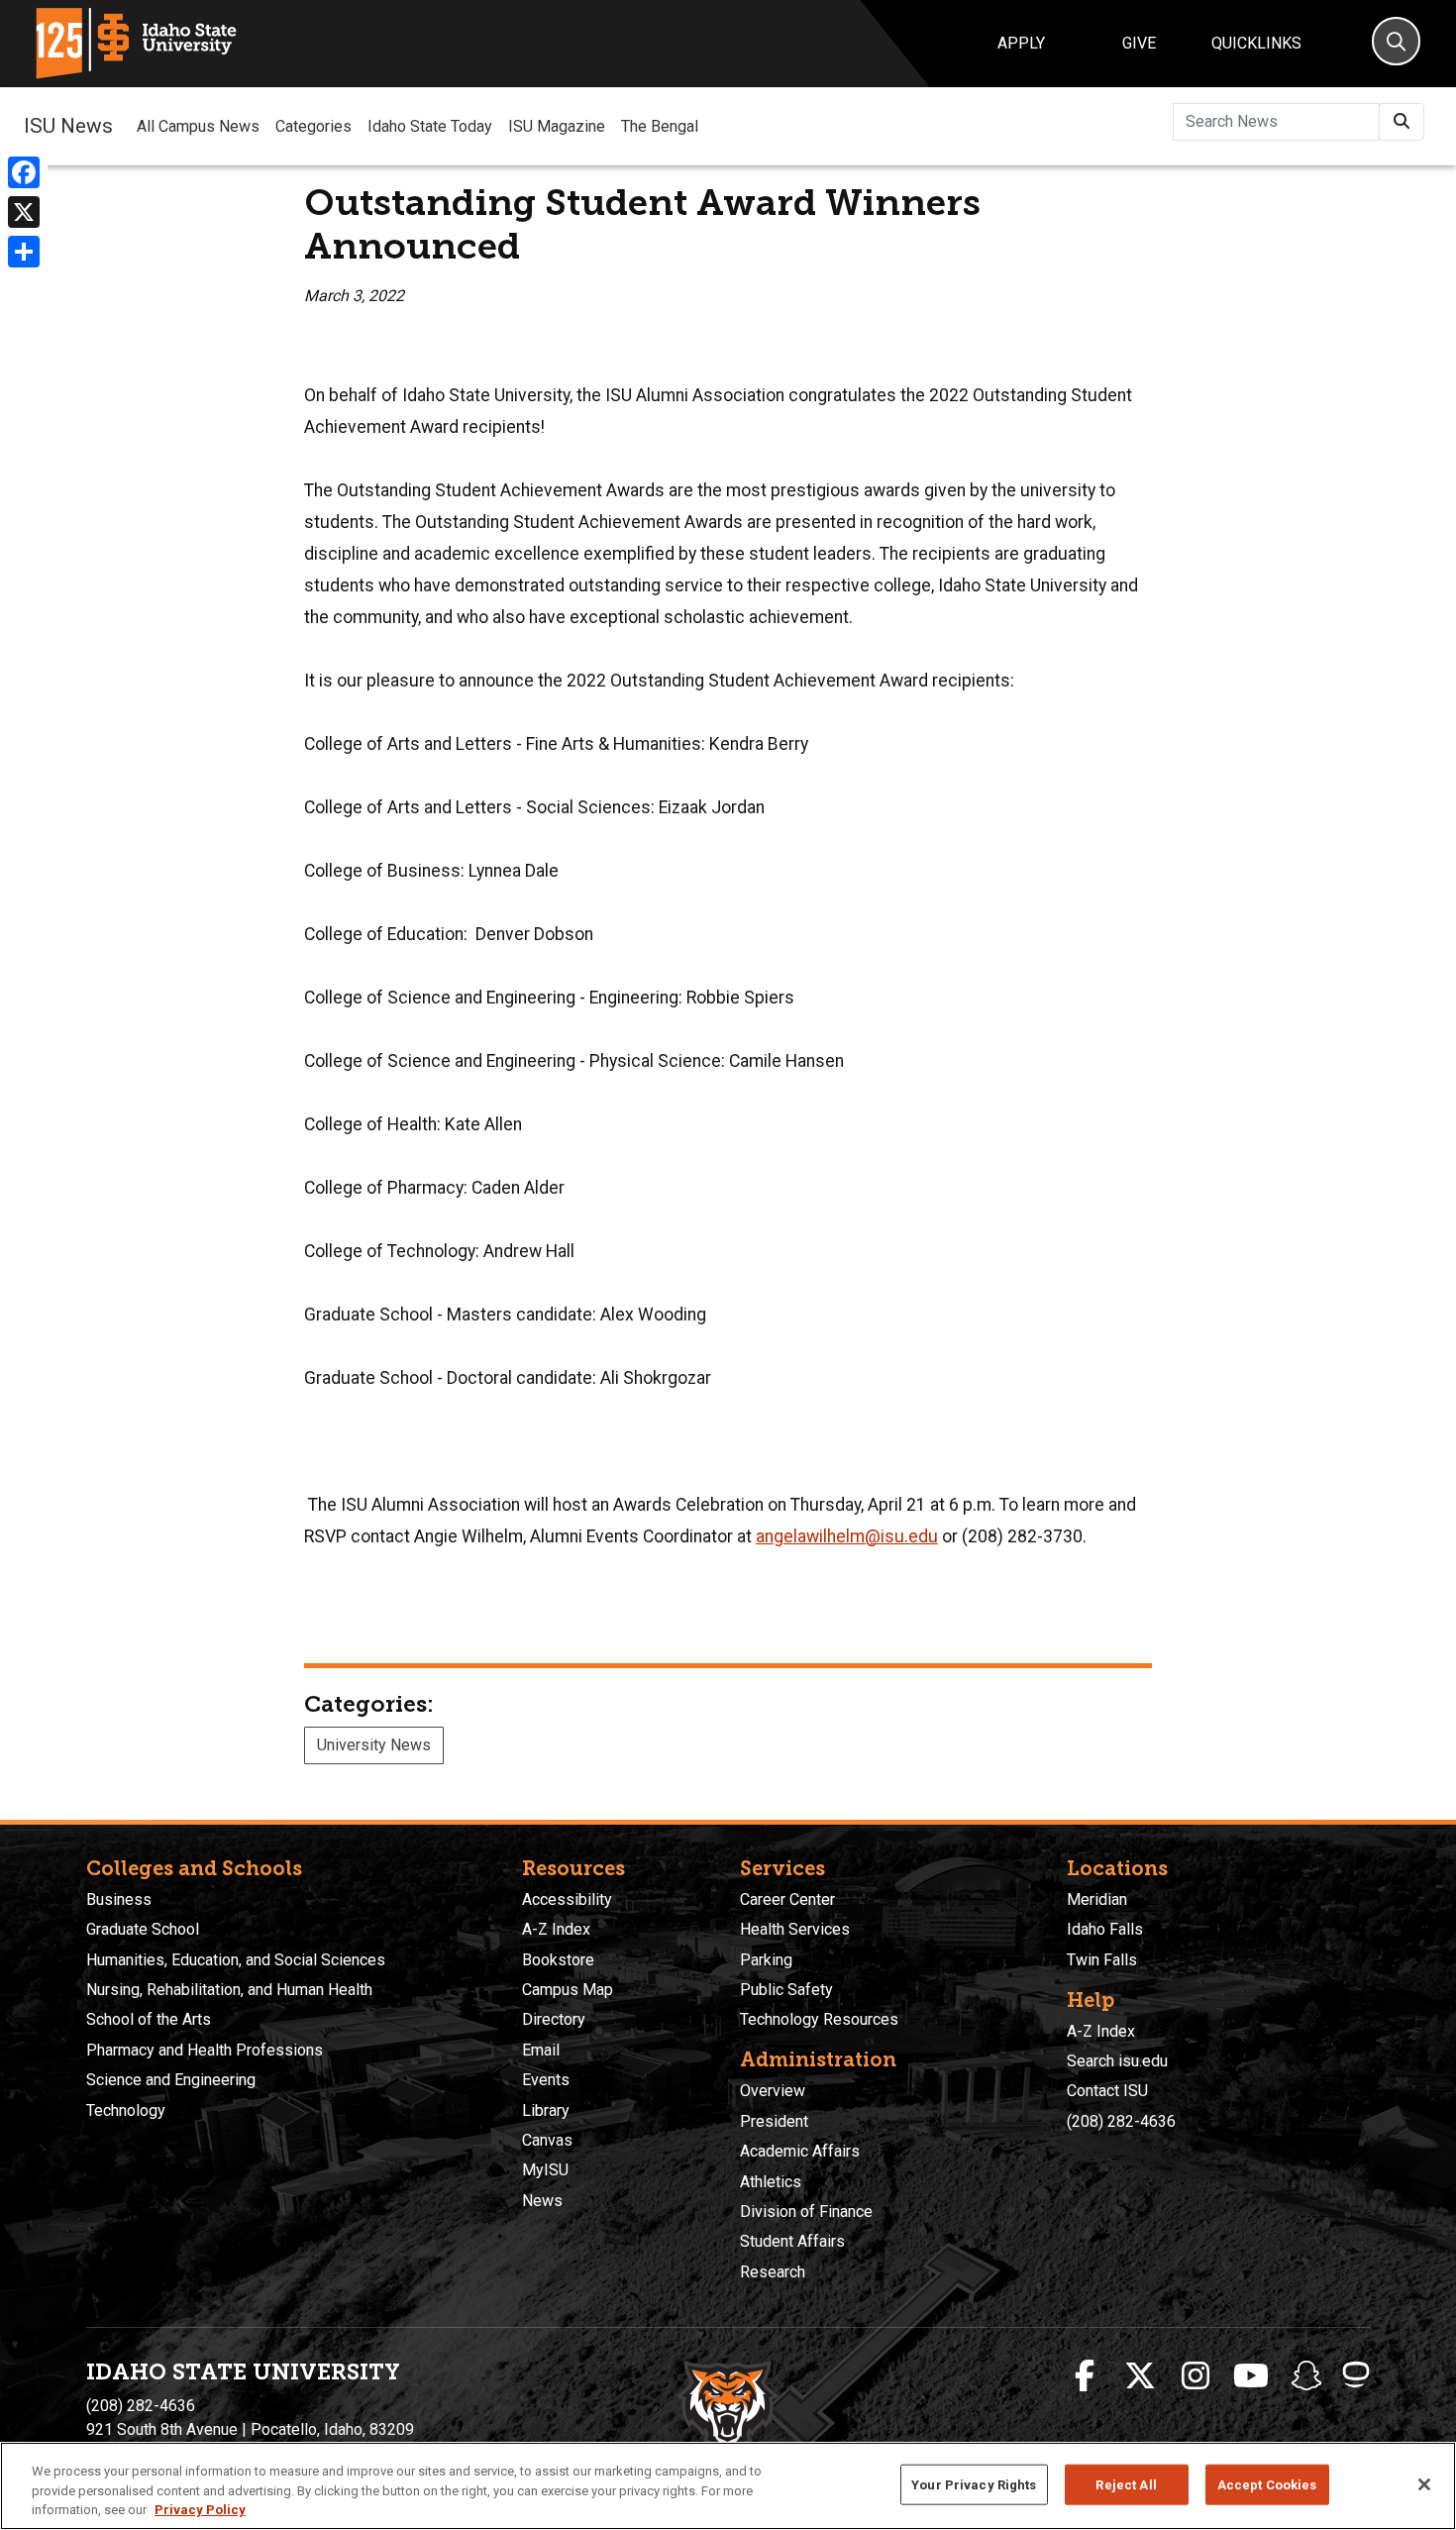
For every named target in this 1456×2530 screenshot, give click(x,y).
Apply (1021, 43)
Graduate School (143, 1929)
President (774, 2121)
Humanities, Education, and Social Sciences (236, 1960)
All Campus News (198, 126)
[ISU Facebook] (1085, 2376)
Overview (773, 2091)
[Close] (1424, 2484)
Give (1139, 43)
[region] (728, 2486)
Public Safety (786, 1990)
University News (374, 1745)
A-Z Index (556, 1929)
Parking (766, 1960)
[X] (24, 212)
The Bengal (660, 126)
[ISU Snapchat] (1306, 2376)
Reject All (1126, 2484)
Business (119, 1899)
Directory (554, 2019)
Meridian (1097, 1899)
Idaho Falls (1105, 1929)
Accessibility (567, 1899)
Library (546, 2110)
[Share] (24, 252)
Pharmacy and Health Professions (205, 2050)
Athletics (771, 2182)
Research (773, 2272)
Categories (313, 126)
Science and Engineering (171, 2080)
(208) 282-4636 (1121, 2121)
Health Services (795, 1929)
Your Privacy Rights (974, 2484)
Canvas (547, 2140)
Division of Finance (806, 2212)
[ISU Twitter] (1140, 2376)
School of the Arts (149, 2019)
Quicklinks (1256, 43)
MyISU (545, 2170)
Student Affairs (792, 2241)
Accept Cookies (1267, 2484)
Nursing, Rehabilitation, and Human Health (229, 1990)
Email (541, 2050)
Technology (126, 2110)
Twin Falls (1102, 1960)
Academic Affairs (800, 2151)
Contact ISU (1107, 2091)
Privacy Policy (200, 2510)
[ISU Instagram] (1196, 2376)
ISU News (68, 126)
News (542, 2201)
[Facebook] (24, 172)
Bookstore (558, 1960)
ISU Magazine (557, 126)
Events (546, 2080)
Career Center (787, 1899)
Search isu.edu (1117, 2061)
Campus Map (568, 1990)
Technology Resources (819, 2019)
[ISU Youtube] (1251, 2376)
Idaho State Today (430, 126)
